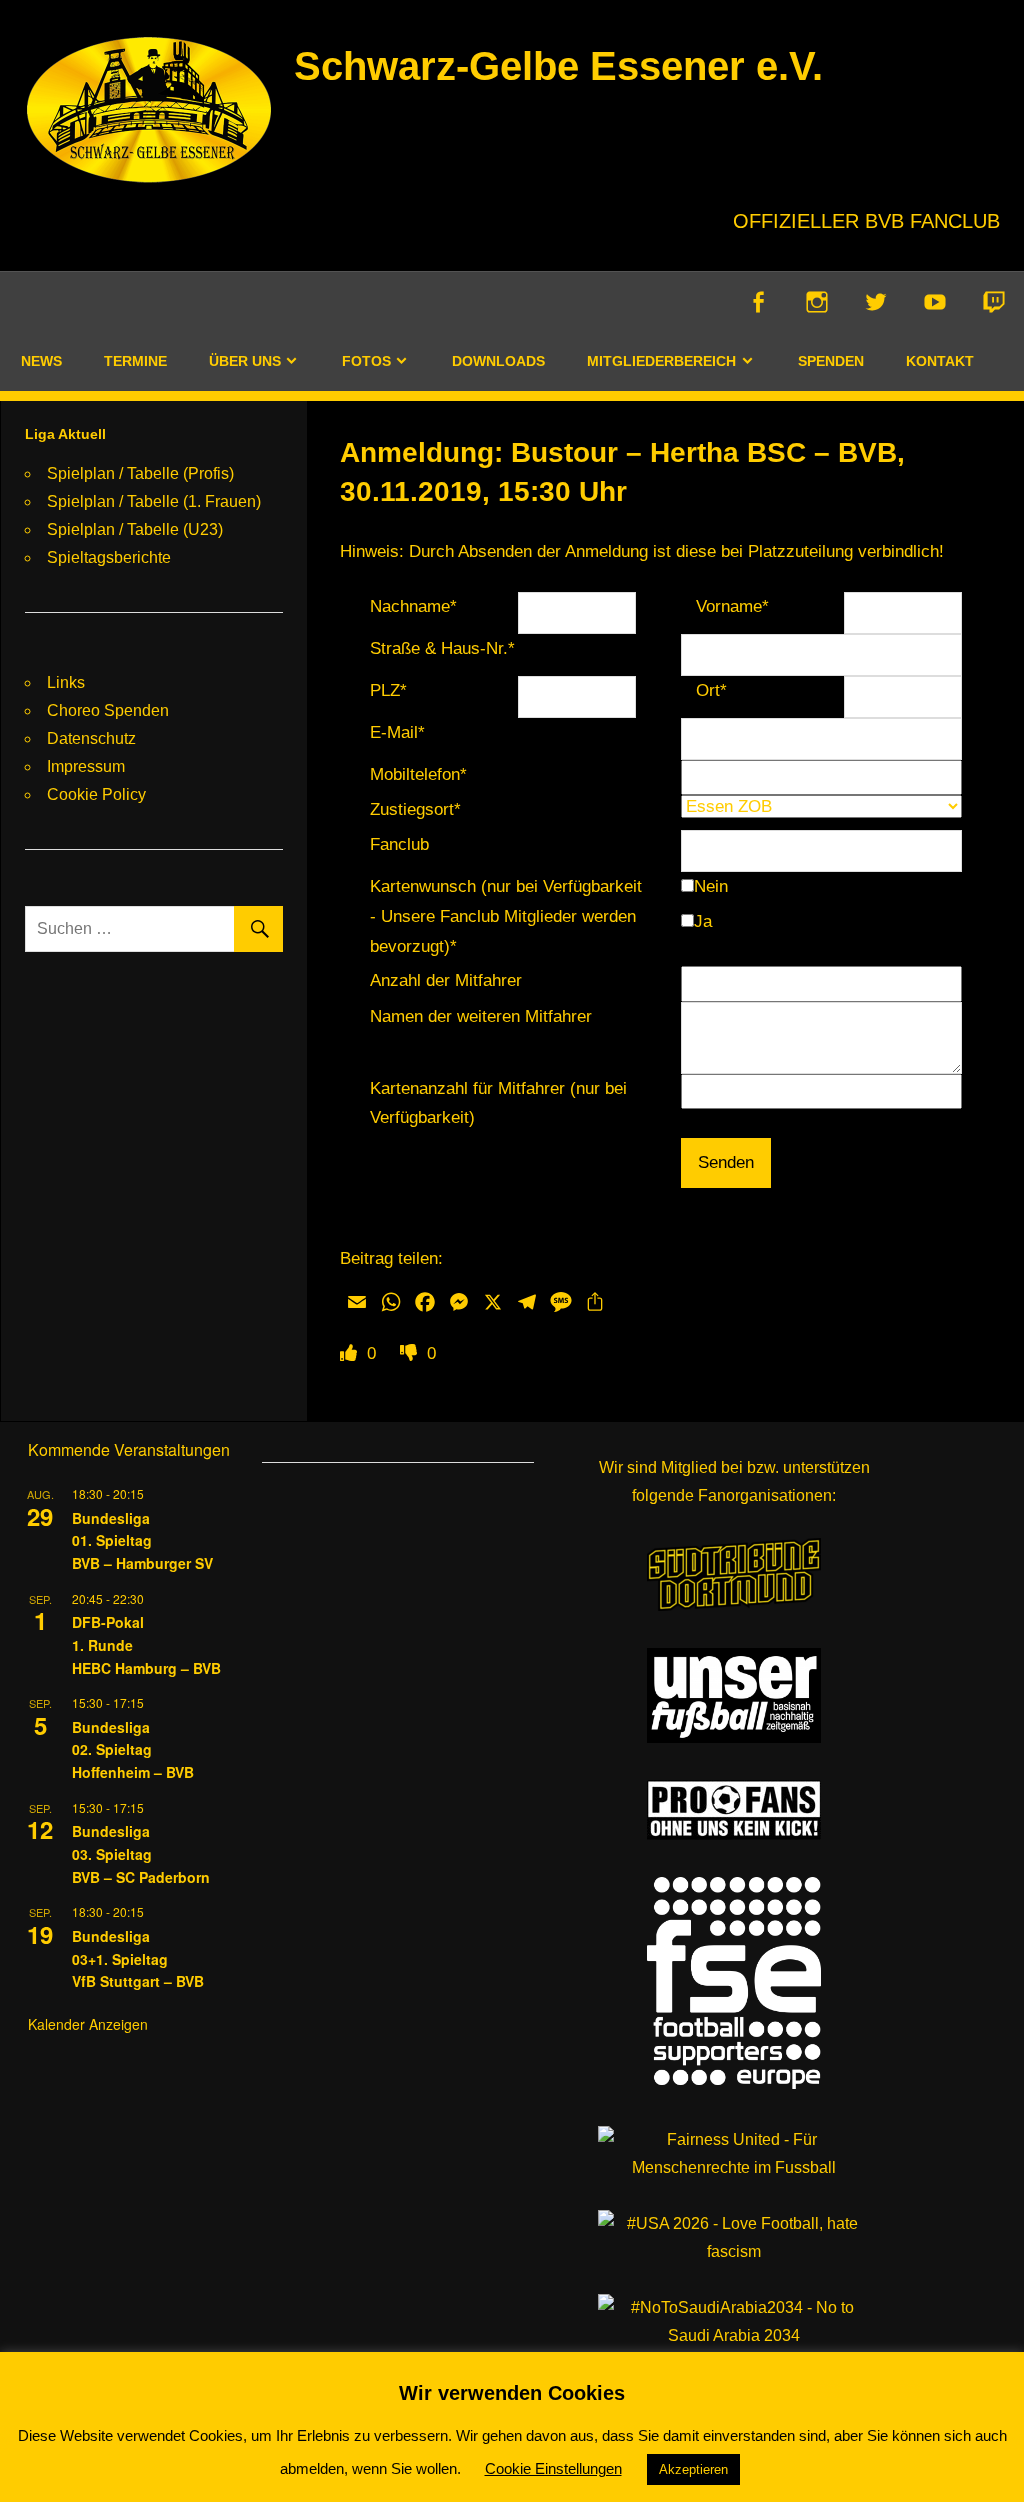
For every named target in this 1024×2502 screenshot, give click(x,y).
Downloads (498, 361)
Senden (726, 1162)
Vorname (732, 606)
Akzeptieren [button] (693, 2469)
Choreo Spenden (108, 710)
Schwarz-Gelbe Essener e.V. (558, 66)
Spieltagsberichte (109, 557)
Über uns (245, 361)
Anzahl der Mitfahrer (446, 980)
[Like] (351, 1353)
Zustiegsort (415, 809)
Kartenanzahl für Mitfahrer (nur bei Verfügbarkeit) (498, 1103)
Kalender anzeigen (88, 2024)
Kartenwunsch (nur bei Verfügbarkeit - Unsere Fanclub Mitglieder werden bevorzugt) (506, 916)
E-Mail (397, 732)
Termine (135, 361)
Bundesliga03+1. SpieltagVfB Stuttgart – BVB (138, 1958)
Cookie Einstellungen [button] (553, 2468)
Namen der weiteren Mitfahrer (481, 1016)
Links (66, 682)
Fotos (366, 361)
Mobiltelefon (418, 774)
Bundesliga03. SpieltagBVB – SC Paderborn (141, 1853)
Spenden (831, 361)
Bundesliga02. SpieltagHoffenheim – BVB (133, 1749)
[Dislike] (411, 1353)
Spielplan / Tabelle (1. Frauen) (154, 501)
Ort (711, 690)
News (41, 361)
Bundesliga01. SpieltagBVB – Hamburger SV (142, 1540)
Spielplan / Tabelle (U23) (135, 529)
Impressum (86, 766)
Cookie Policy (96, 794)
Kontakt (940, 361)
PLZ (388, 690)
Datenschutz (91, 738)
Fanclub (399, 844)
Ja (703, 921)
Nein (711, 886)
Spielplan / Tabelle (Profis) (140, 473)
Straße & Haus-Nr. (442, 648)
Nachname (413, 606)
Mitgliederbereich (661, 361)
